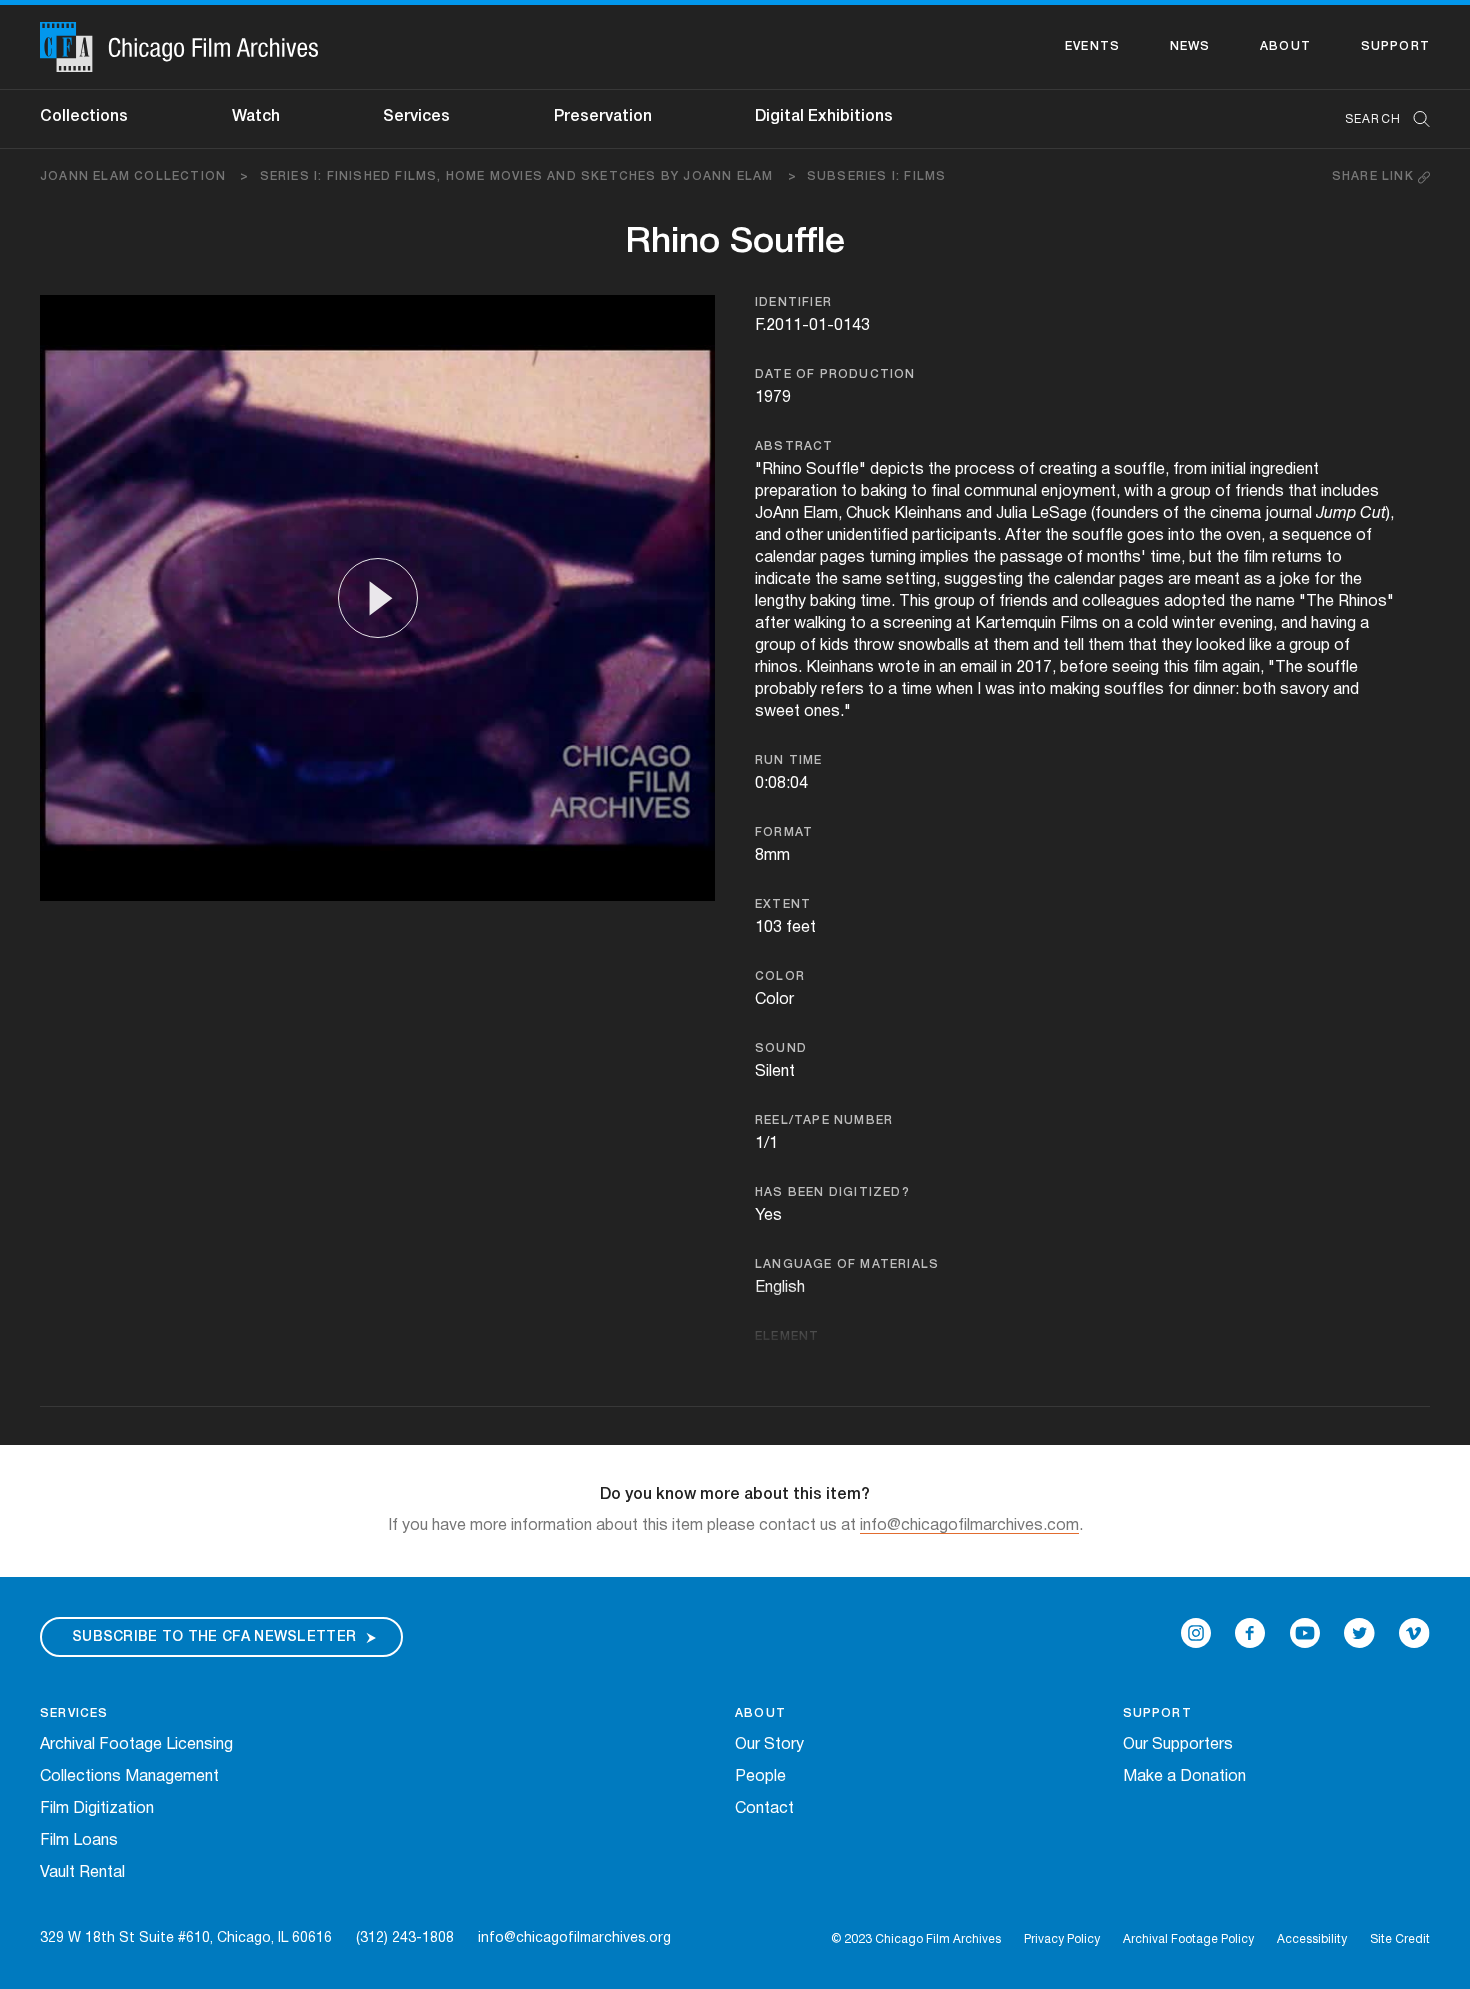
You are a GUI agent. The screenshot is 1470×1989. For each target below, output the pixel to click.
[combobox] (1377, 119)
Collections (84, 117)
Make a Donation (1184, 1777)
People (760, 1777)
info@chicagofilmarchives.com (969, 1526)
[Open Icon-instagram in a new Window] (1196, 1633)
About (1285, 46)
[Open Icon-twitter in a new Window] (1359, 1633)
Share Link (1375, 176)
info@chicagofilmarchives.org (574, 1938)
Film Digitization (97, 1809)
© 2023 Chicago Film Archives (916, 1939)
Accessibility (1312, 1939)
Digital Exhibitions (824, 117)
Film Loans (79, 1841)
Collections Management (129, 1777)
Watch (256, 117)
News (1190, 46)
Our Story (769, 1745)
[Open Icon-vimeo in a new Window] (1414, 1633)
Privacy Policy (1062, 1939)
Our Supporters (1178, 1745)
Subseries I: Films (877, 176)
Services (416, 117)
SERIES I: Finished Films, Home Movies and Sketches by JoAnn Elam (528, 176)
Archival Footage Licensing (136, 1745)
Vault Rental (82, 1873)
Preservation (603, 117)
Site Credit (1400, 1939)
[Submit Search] (1415, 119)
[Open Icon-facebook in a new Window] (1250, 1633)
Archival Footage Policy (1188, 1939)
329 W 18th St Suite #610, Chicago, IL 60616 (186, 1938)
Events (1092, 46)
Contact (764, 1809)
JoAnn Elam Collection (145, 176)
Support (1395, 46)
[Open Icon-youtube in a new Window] (1305, 1633)
